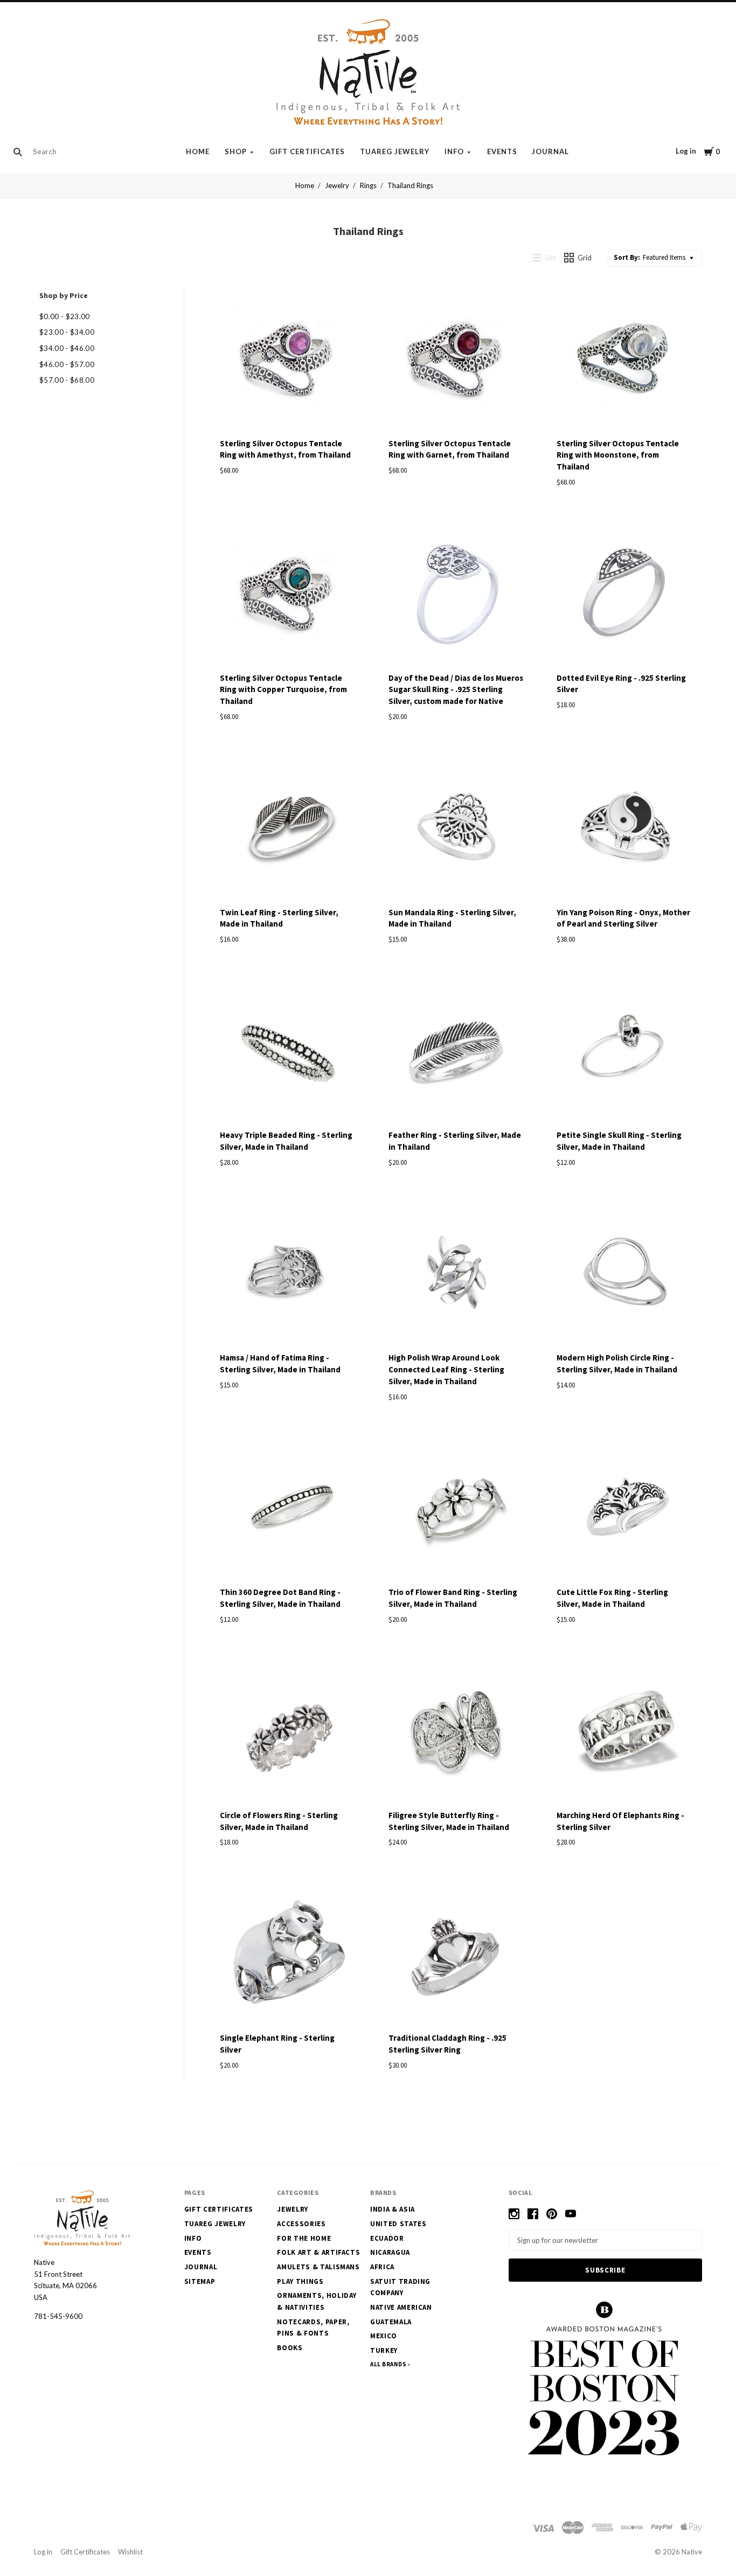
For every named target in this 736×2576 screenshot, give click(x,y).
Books (290, 2348)
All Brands (388, 2364)
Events (502, 151)
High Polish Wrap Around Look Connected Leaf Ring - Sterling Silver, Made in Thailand (446, 1369)
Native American (401, 2307)
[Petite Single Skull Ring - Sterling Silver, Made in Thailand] (625, 1053)
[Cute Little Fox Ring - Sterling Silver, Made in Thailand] (625, 1510)
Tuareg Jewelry (395, 151)
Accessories (301, 2224)
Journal (550, 151)
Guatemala (391, 2322)
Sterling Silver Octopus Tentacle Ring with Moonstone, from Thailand (618, 455)
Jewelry (337, 185)
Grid (585, 258)
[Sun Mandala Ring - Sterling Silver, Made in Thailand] (457, 830)
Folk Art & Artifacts (318, 2252)
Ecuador (387, 2238)
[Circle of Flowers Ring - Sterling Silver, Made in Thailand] (288, 1733)
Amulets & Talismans (318, 2267)
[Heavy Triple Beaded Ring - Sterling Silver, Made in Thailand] (288, 1053)
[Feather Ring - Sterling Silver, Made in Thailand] (457, 1053)
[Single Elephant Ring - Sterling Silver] (288, 1956)
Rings (368, 185)
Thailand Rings (410, 185)
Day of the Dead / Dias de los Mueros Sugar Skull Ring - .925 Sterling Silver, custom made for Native (456, 690)
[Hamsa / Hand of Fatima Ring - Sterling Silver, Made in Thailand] (288, 1275)
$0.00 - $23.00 (65, 316)
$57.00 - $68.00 (67, 380)
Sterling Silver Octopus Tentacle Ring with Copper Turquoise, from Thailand (283, 690)
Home (198, 151)
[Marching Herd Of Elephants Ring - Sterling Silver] (625, 1733)
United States (398, 2224)
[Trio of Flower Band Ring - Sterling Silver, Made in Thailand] (457, 1510)
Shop (236, 151)
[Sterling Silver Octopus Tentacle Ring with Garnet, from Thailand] (457, 361)
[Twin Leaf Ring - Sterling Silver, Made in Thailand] (288, 830)
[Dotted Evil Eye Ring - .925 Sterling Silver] (625, 595)
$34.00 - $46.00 (67, 348)
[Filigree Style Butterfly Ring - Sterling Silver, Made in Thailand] (457, 1733)
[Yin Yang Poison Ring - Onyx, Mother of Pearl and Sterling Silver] (625, 830)
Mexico (384, 2336)
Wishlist (130, 2552)
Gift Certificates (307, 151)
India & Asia (393, 2209)
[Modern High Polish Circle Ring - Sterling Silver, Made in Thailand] (625, 1275)
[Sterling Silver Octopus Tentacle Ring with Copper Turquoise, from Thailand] (288, 595)
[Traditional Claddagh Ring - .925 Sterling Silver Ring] (457, 1956)
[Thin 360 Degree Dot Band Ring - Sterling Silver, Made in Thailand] (288, 1510)
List (551, 258)
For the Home (304, 2238)
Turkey (384, 2350)
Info (454, 151)
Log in (686, 151)
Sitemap (200, 2281)
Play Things (300, 2281)
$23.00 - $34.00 (67, 332)
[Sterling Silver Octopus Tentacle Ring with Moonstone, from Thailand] (625, 361)
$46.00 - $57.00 (67, 364)
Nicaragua (390, 2252)
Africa (382, 2267)
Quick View (288, 412)
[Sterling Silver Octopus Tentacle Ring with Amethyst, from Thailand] (288, 361)
